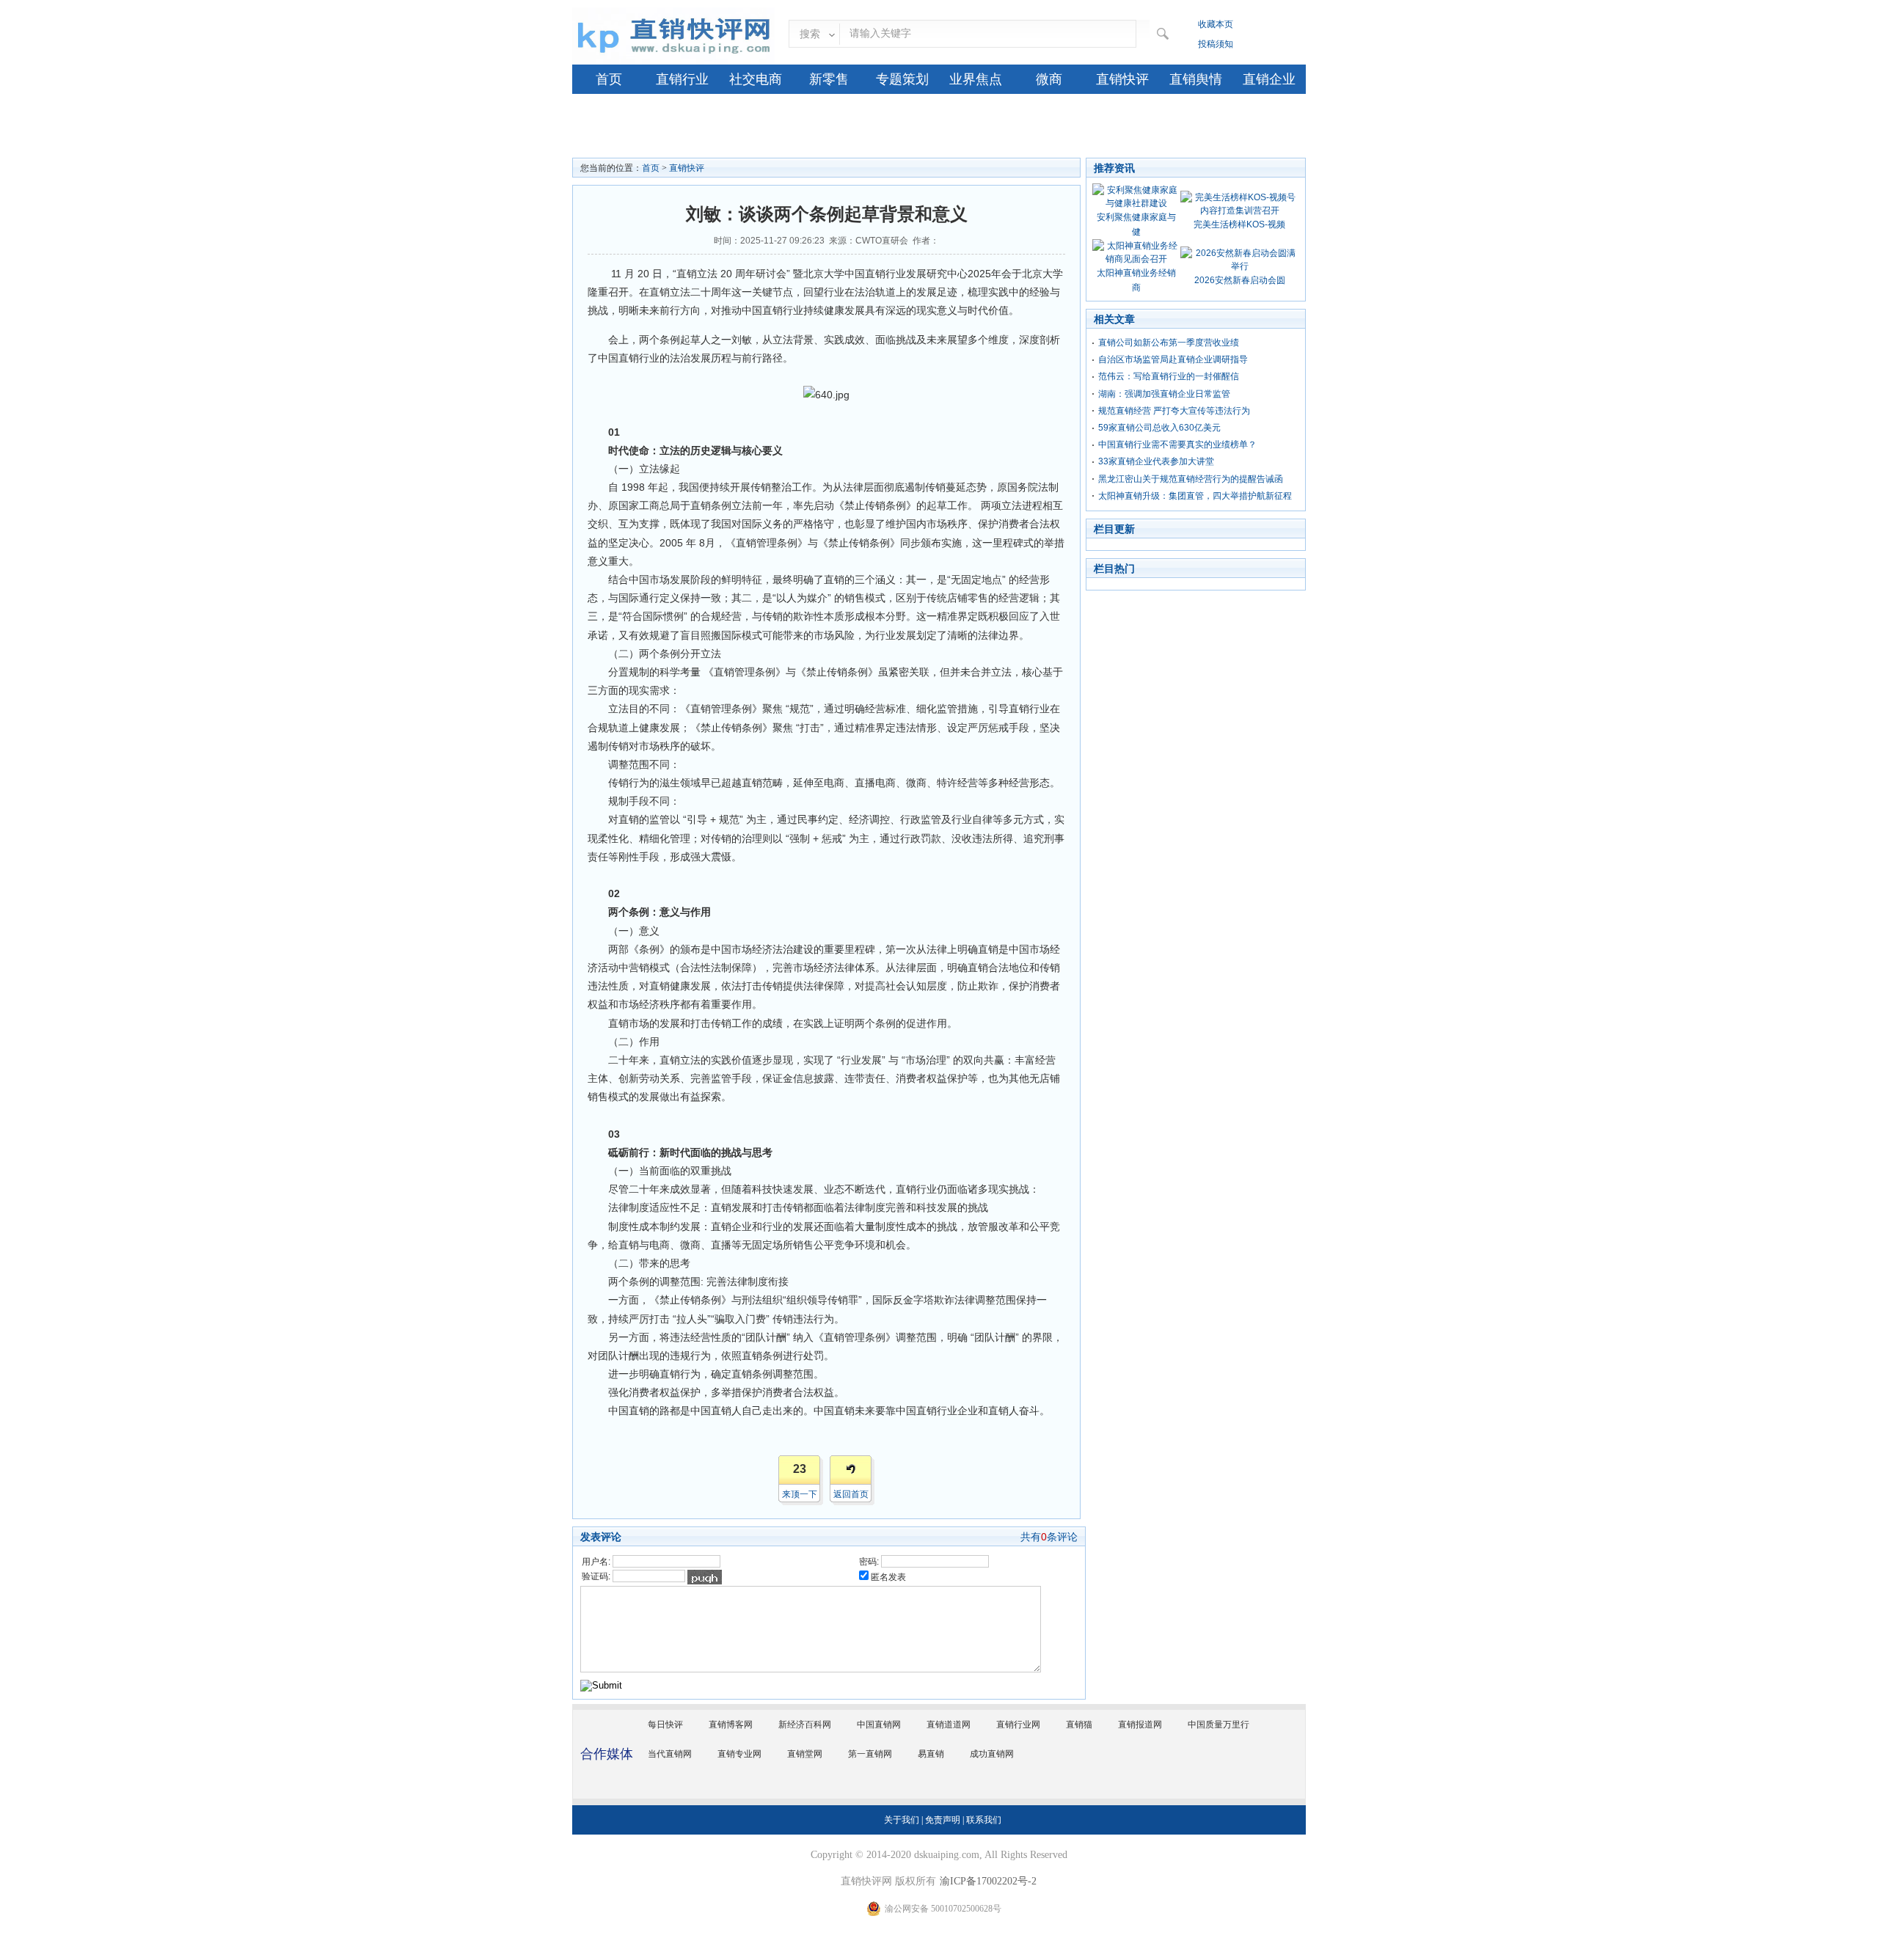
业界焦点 (976, 79)
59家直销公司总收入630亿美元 (1159, 428)
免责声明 (943, 1820)
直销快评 (1122, 79)
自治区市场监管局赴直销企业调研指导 (1173, 359)
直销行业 (682, 79)
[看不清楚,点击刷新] (705, 1577)
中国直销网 (879, 1725)
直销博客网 (731, 1725)
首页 (609, 79)
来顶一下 (800, 1494)
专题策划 (902, 79)
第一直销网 (870, 1754)
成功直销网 (992, 1754)
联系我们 (984, 1820)
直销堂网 (805, 1754)
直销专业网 (739, 1754)
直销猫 (1079, 1725)
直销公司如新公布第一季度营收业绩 (1169, 343)
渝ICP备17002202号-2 (988, 1881)
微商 (1049, 79)
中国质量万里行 (1218, 1725)
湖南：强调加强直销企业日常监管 (1164, 394)
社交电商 (756, 79)
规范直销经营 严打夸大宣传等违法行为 (1174, 411)
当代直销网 (670, 1754)
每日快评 (665, 1725)
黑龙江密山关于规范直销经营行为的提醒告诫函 (1191, 479)
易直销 (931, 1754)
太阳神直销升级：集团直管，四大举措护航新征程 (1195, 496)
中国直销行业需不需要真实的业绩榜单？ (1177, 445)
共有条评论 (1049, 1537)
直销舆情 (1196, 79)
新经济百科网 (805, 1725)
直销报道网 (1140, 1725)
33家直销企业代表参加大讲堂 (1156, 461)
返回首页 (851, 1494)
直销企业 (1269, 79)
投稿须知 (1216, 44)
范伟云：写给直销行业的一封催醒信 (1169, 376)
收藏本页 (1216, 24)
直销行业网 (1018, 1725)
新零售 (829, 79)
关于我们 (902, 1820)
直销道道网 (949, 1725)
